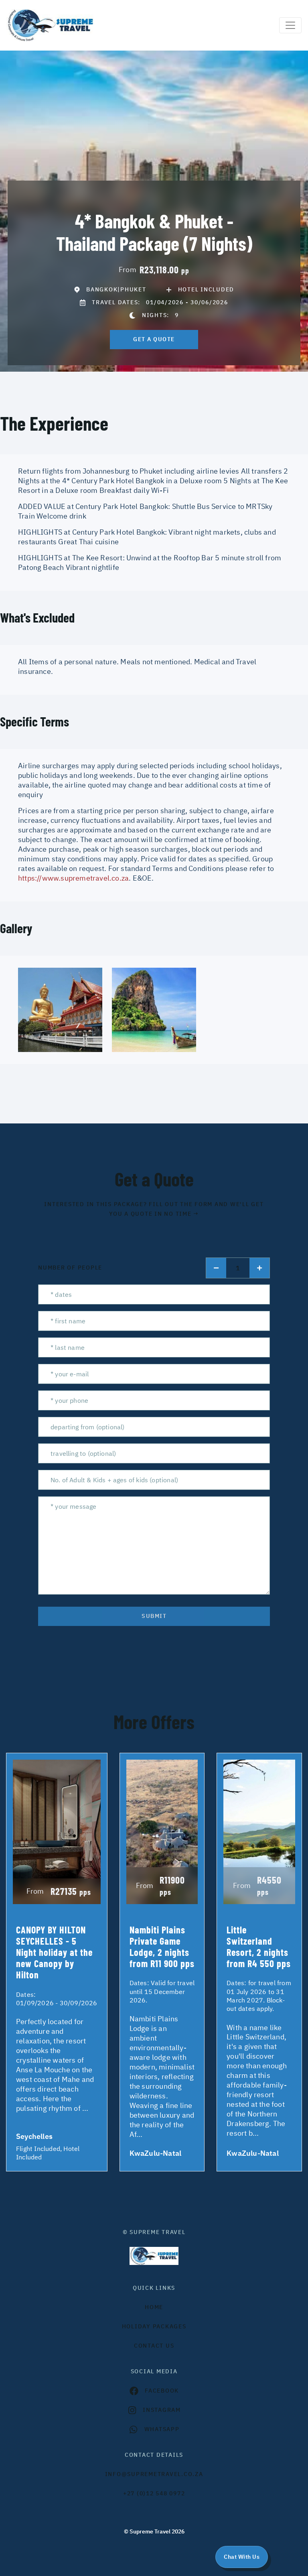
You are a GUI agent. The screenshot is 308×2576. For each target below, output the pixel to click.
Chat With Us (242, 2557)
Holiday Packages (154, 2326)
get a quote (154, 339)
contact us (154, 2346)
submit (154, 1616)
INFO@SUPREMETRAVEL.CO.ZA (154, 2474)
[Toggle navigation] (290, 25)
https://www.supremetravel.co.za (73, 878)
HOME (154, 2307)
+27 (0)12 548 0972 (154, 2493)
